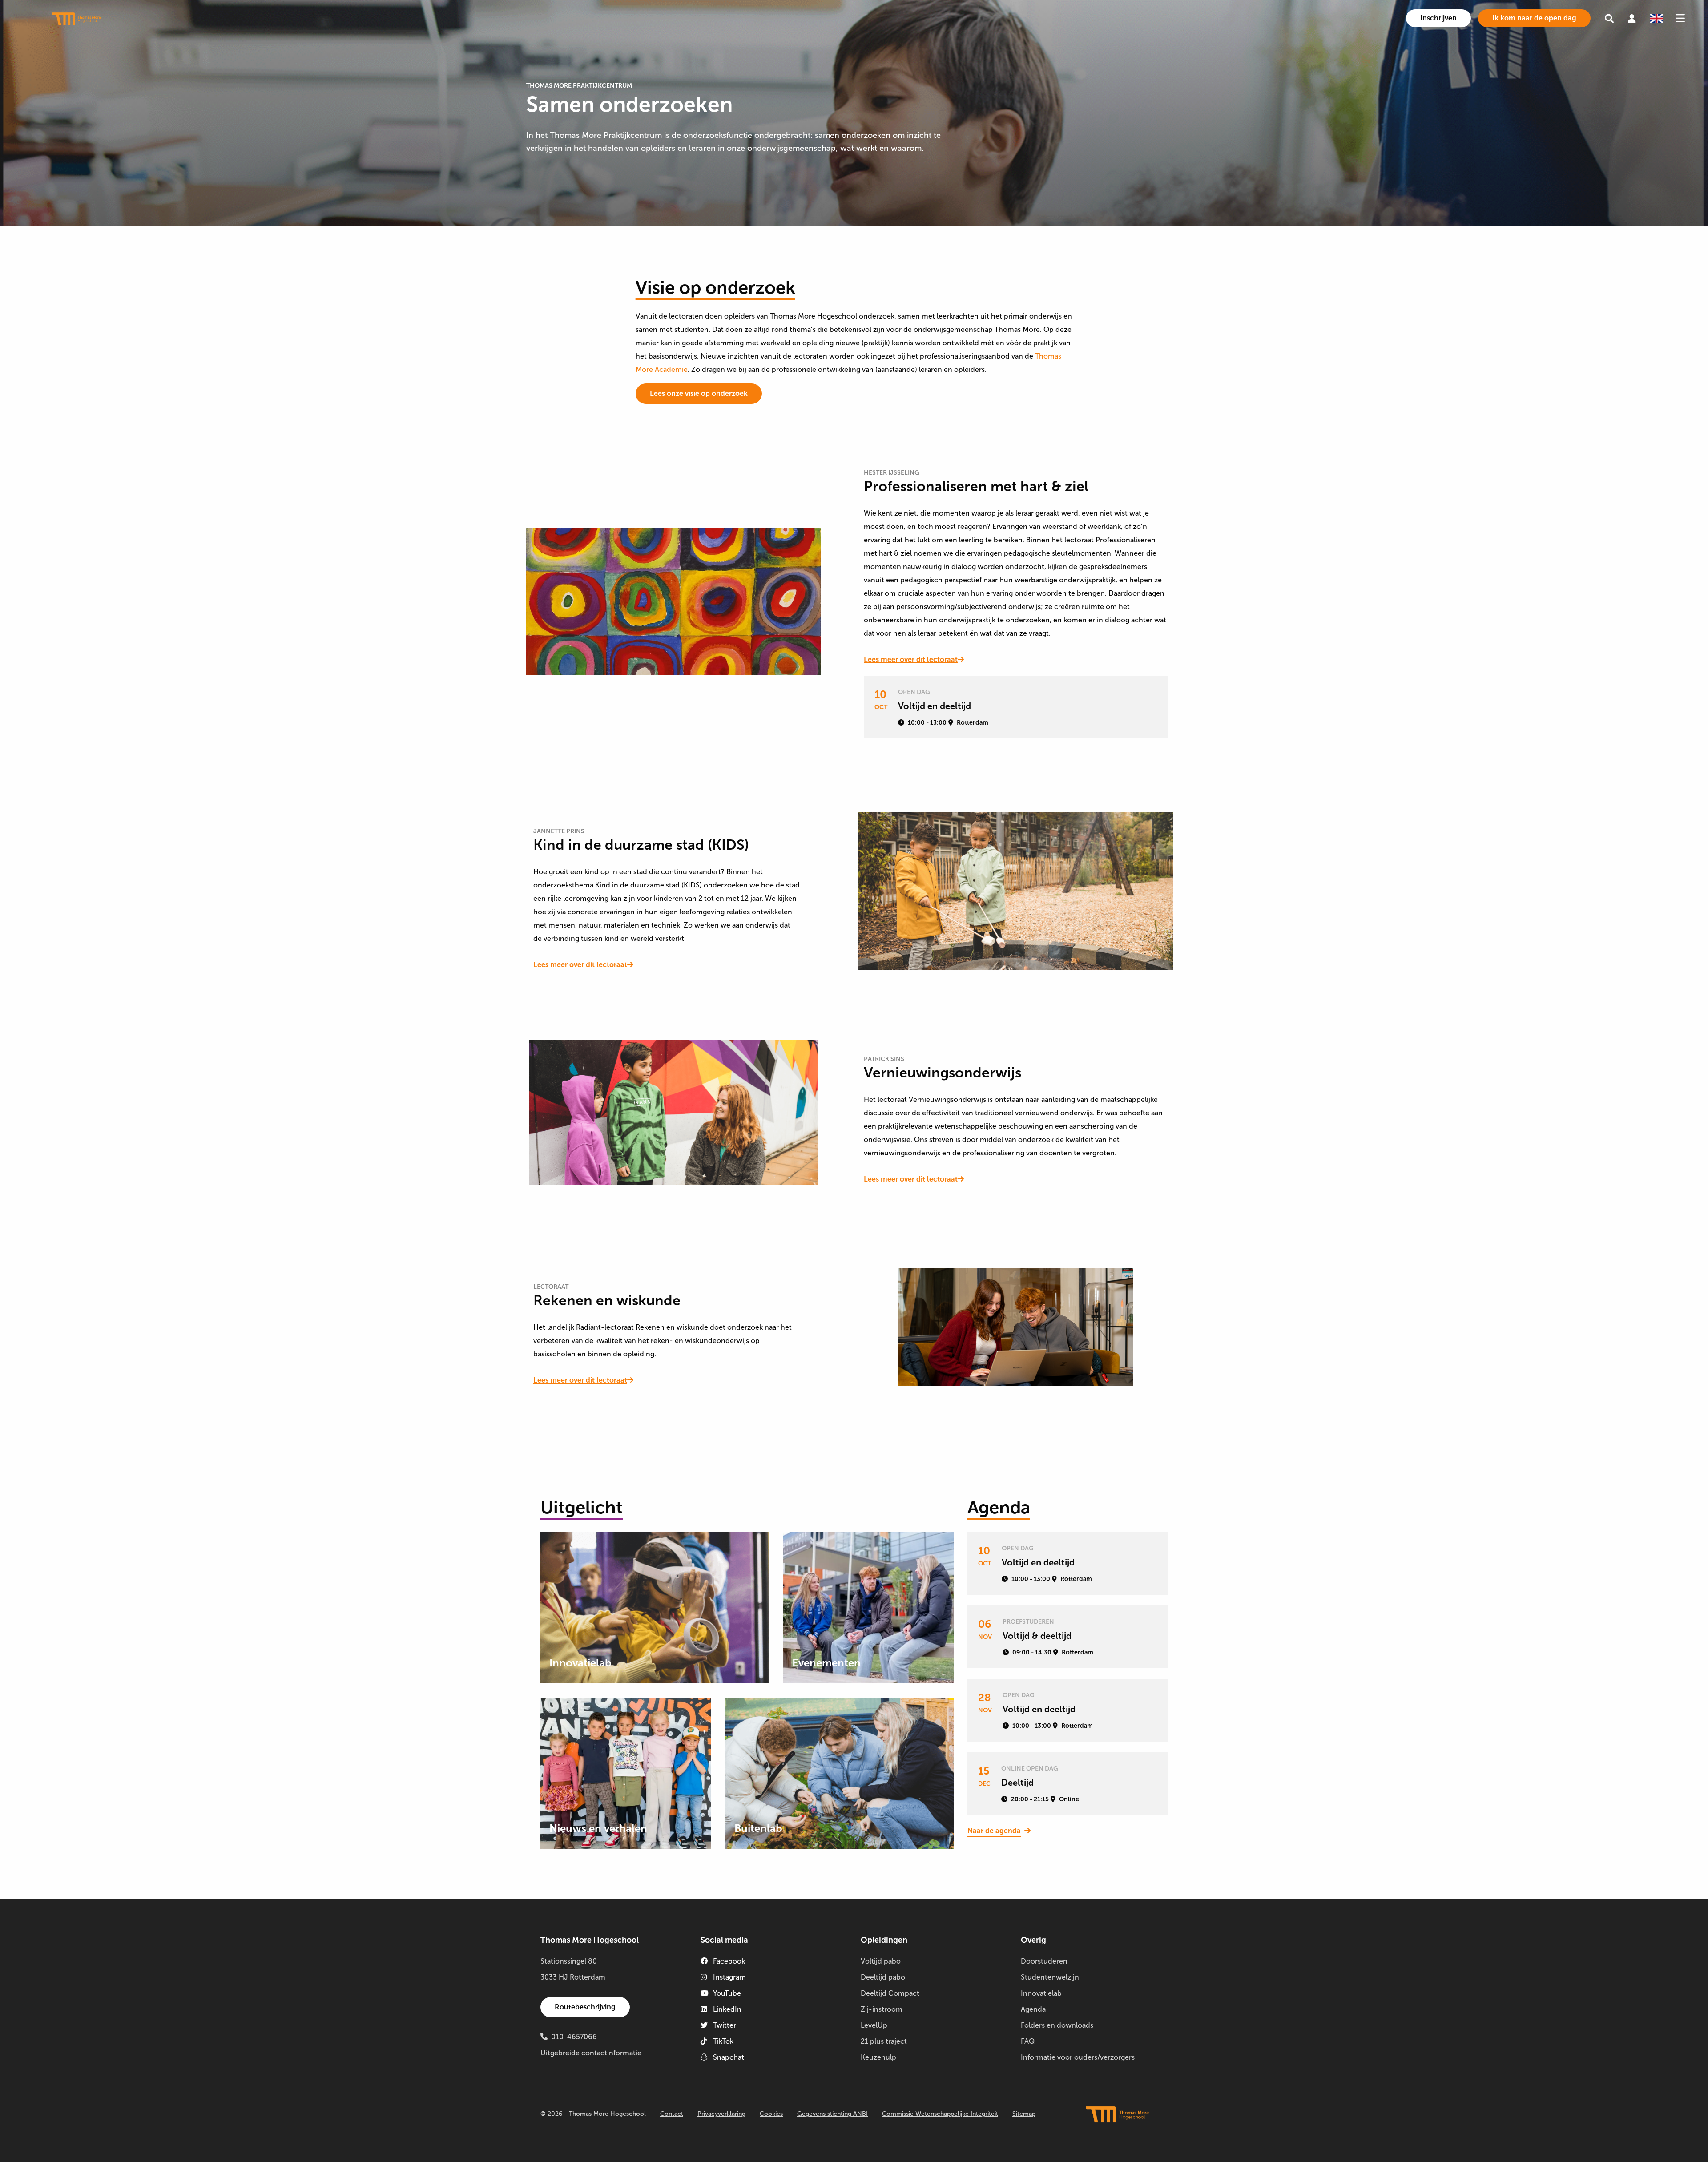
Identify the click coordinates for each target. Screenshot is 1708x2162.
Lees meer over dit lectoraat (911, 659)
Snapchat (729, 2057)
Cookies (771, 2114)
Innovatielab (1041, 1993)
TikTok (723, 2041)
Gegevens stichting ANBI (832, 2114)
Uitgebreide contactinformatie (591, 2053)
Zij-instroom (882, 2009)
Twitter (725, 2025)
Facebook (729, 1961)
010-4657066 (574, 2037)
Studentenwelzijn (1050, 1977)
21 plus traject (884, 2041)
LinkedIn (727, 2009)
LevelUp (874, 2025)
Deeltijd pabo (883, 1977)
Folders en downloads (1057, 2025)
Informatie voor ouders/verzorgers (1078, 2057)
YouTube (727, 1993)
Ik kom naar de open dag (1534, 18)
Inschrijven (1438, 18)
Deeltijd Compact (890, 1993)
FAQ (1028, 2041)
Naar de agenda (994, 1831)
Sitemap (1024, 2114)
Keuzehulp (878, 2057)
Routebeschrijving (585, 2007)
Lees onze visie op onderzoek (699, 393)
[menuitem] (1438, 18)
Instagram (729, 1977)
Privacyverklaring (721, 2114)
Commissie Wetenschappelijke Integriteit (940, 2114)
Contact (672, 2114)
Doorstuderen (1044, 1961)
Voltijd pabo (881, 1961)
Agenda (1033, 2009)
